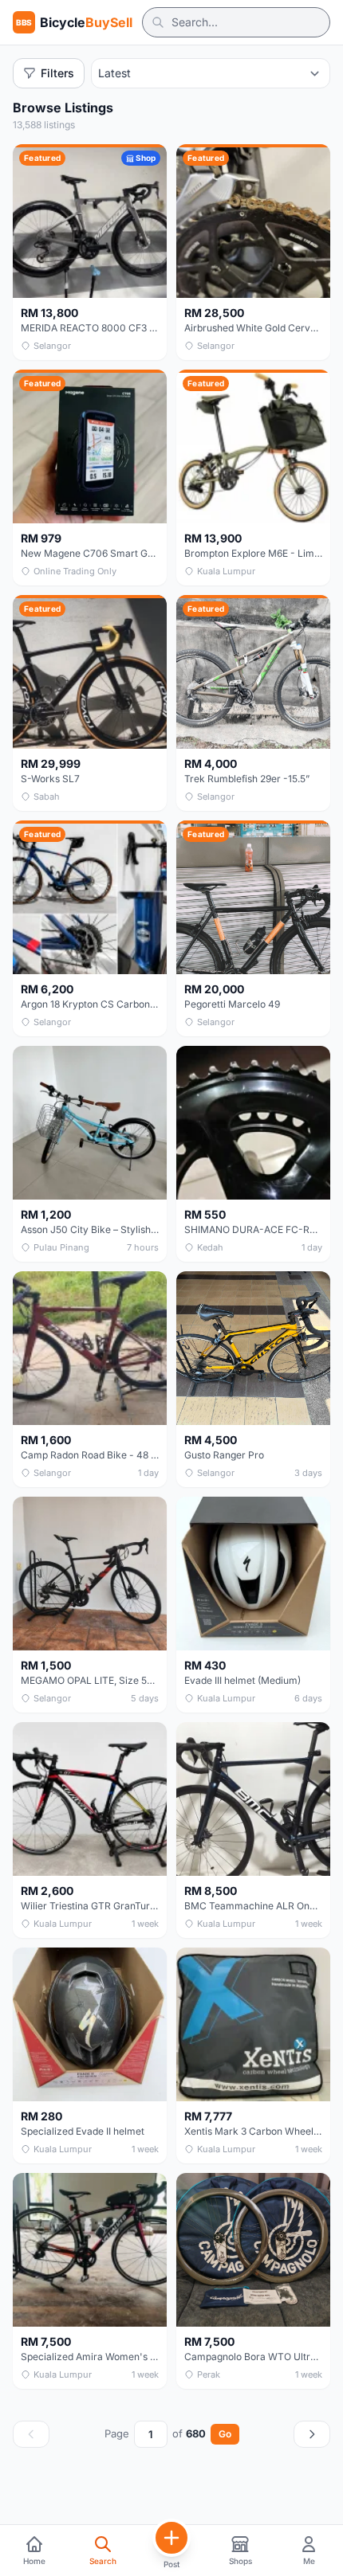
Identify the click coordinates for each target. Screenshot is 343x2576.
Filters (57, 73)
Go (225, 2434)
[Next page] (312, 2434)
